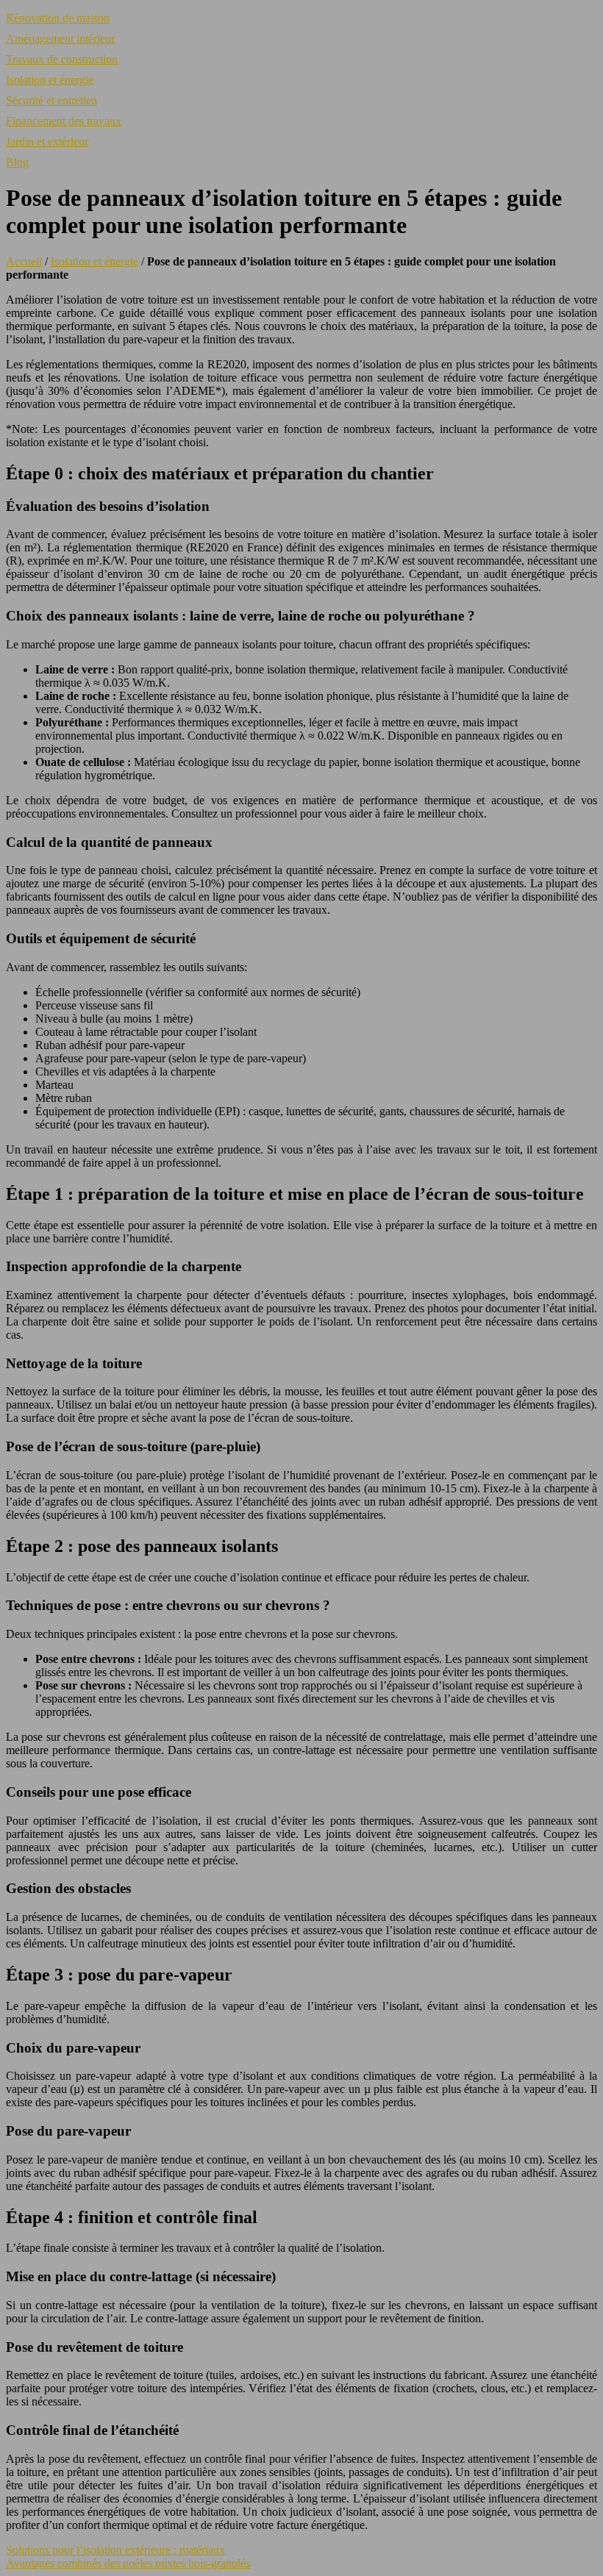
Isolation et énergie (50, 80)
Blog (17, 162)
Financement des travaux (64, 121)
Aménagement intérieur (60, 39)
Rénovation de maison (58, 18)
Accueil (24, 261)
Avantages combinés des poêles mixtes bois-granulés (128, 2563)
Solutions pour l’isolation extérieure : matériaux (115, 2550)
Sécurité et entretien (51, 100)
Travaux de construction (62, 59)
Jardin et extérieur (47, 142)
